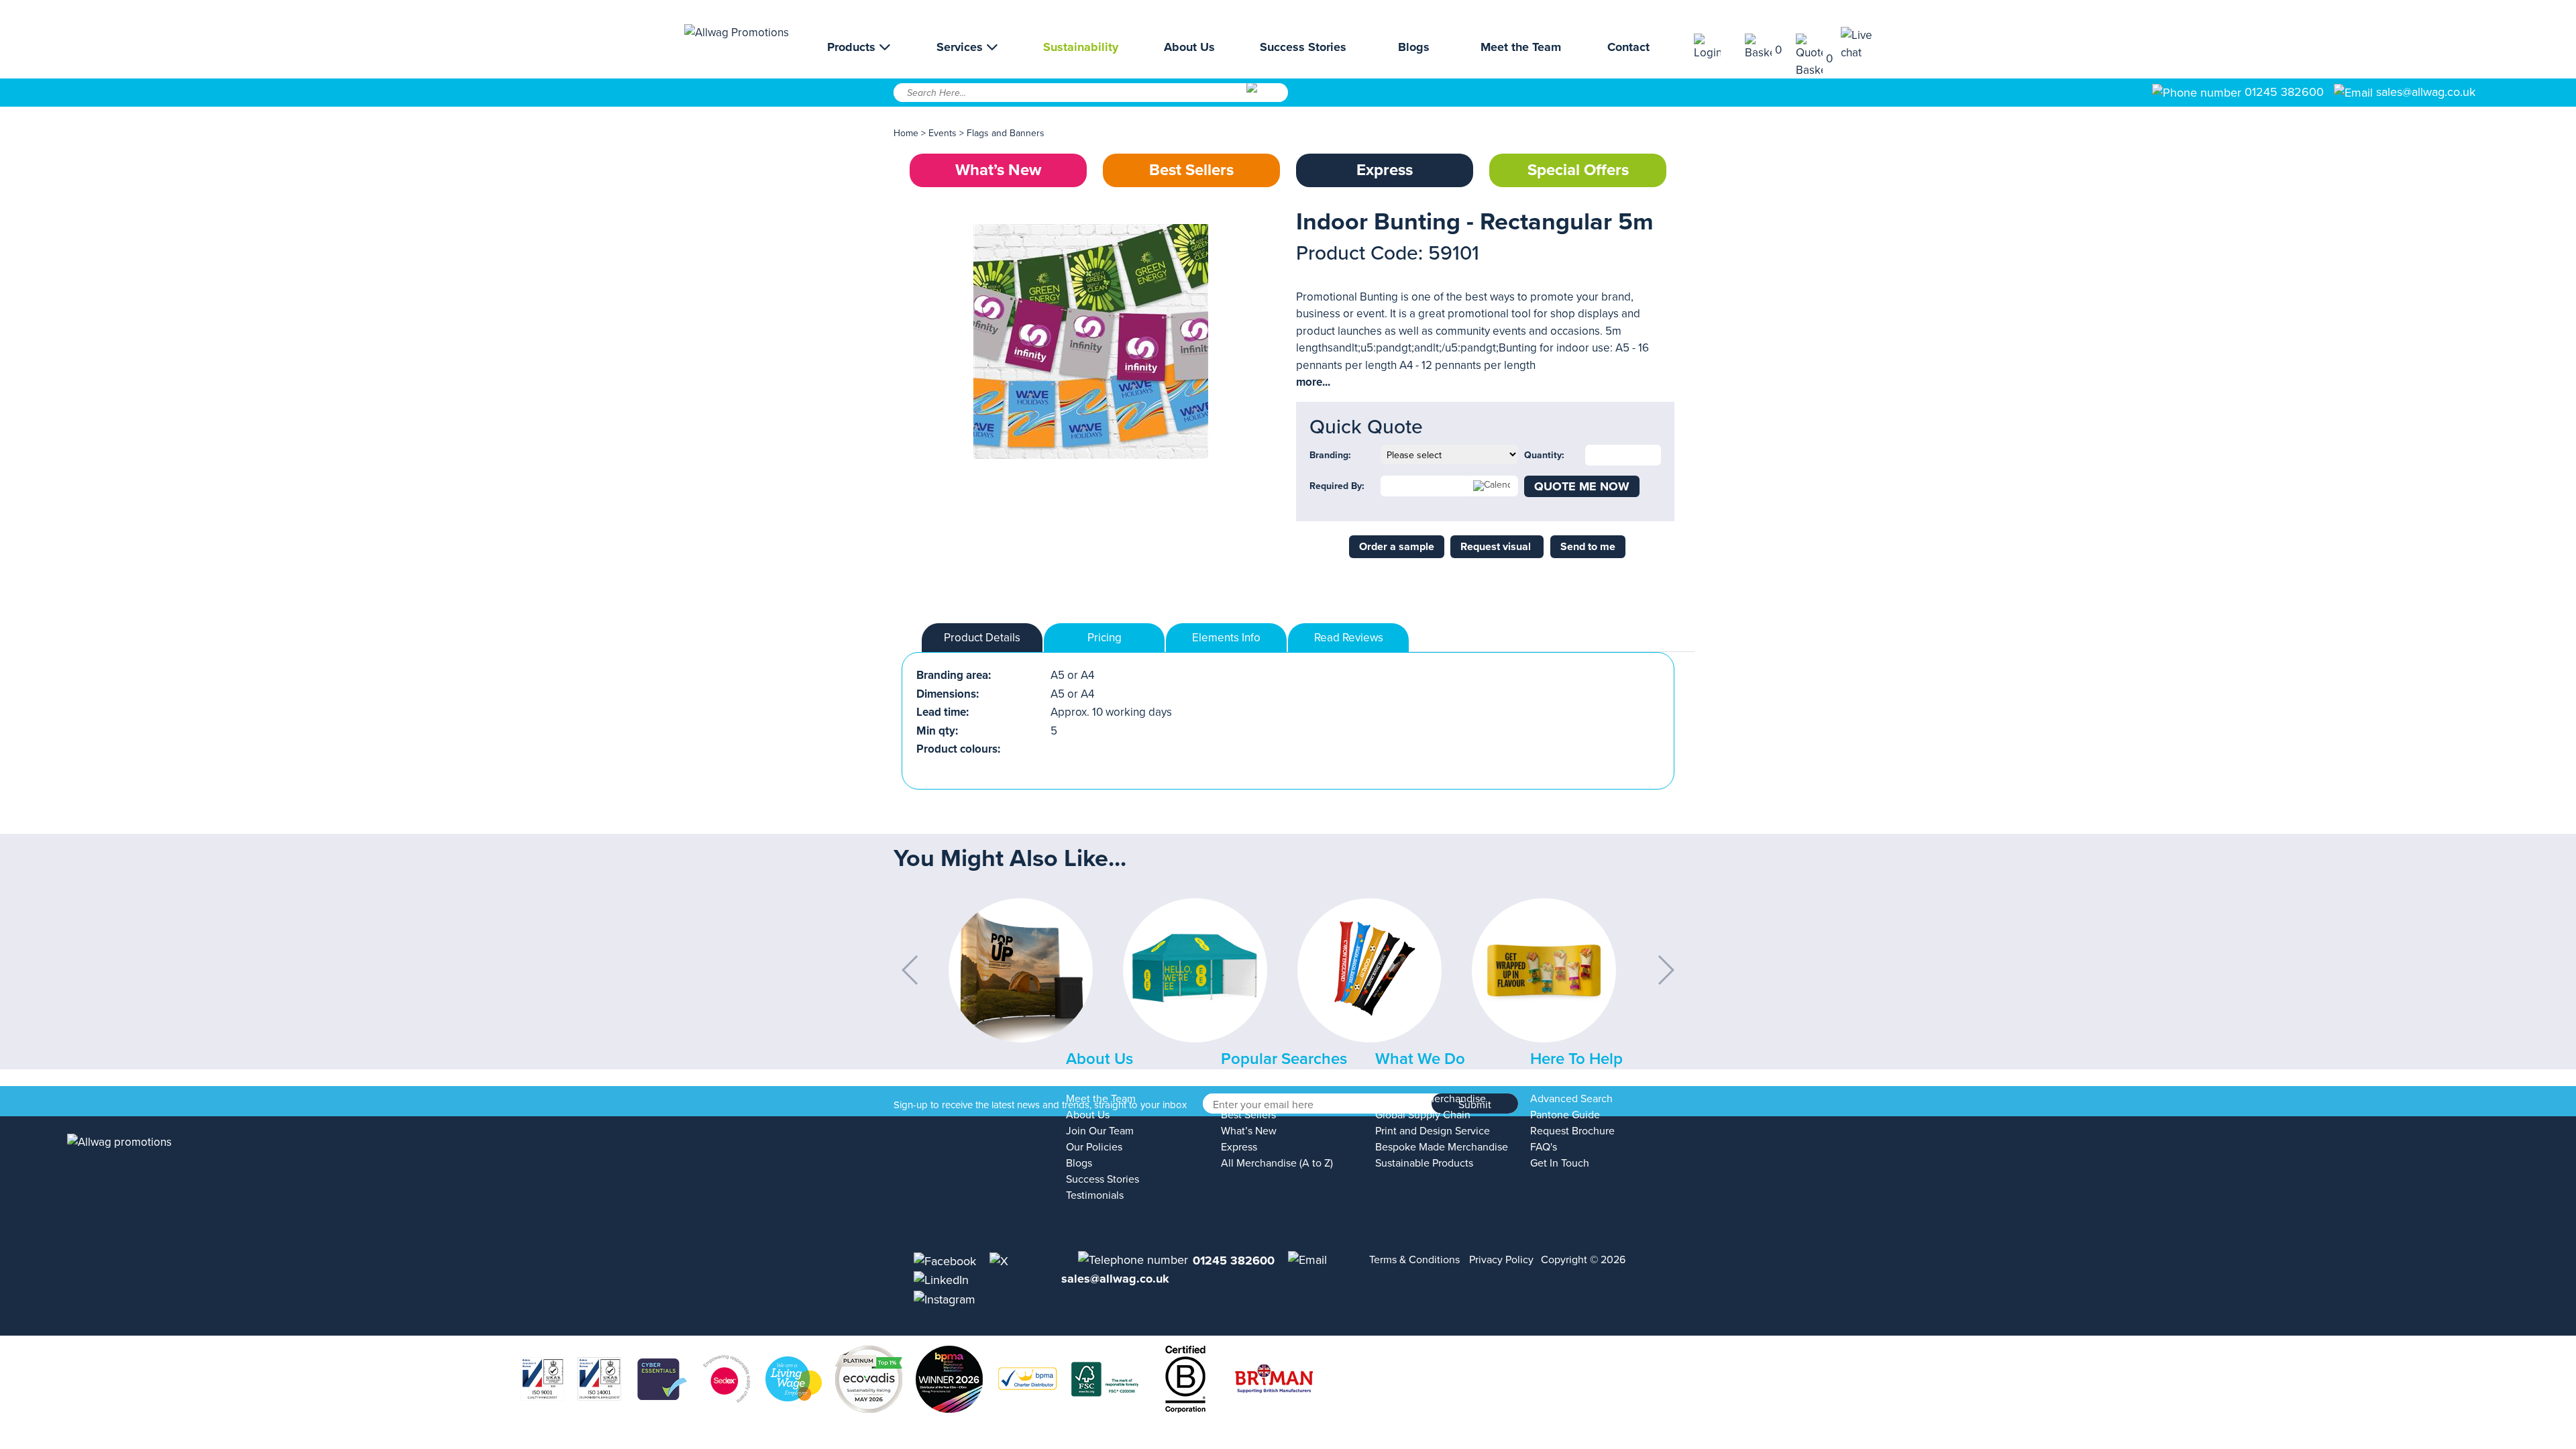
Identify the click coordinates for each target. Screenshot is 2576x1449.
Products (853, 47)
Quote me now (1582, 486)
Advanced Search (1571, 1099)
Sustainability (1081, 47)
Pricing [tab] (1105, 638)
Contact (1628, 47)
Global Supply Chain (1423, 1115)
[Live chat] (1866, 44)
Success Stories (1303, 47)
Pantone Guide (1565, 1115)
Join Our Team (1100, 1131)
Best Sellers (1191, 170)
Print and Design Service (1433, 1131)
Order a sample (1397, 547)
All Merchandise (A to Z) (1277, 1163)
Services (961, 47)
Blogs (1414, 47)
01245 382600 (2283, 92)
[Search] (1266, 97)
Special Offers (1578, 170)
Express (1385, 170)
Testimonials (1095, 1195)
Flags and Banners (1006, 133)
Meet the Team (1521, 47)
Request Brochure (1572, 1131)
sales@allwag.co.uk (2426, 92)
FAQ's (1544, 1147)
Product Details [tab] (982, 638)
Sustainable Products (1424, 1163)
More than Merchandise (1431, 1099)
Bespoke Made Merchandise (1442, 1147)
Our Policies (1094, 1147)
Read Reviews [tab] (1349, 638)
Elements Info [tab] (1226, 638)
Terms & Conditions (1414, 1260)
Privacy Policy (1501, 1260)
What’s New (998, 170)
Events (943, 133)
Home (906, 133)
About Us (1189, 47)
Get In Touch (1560, 1163)
